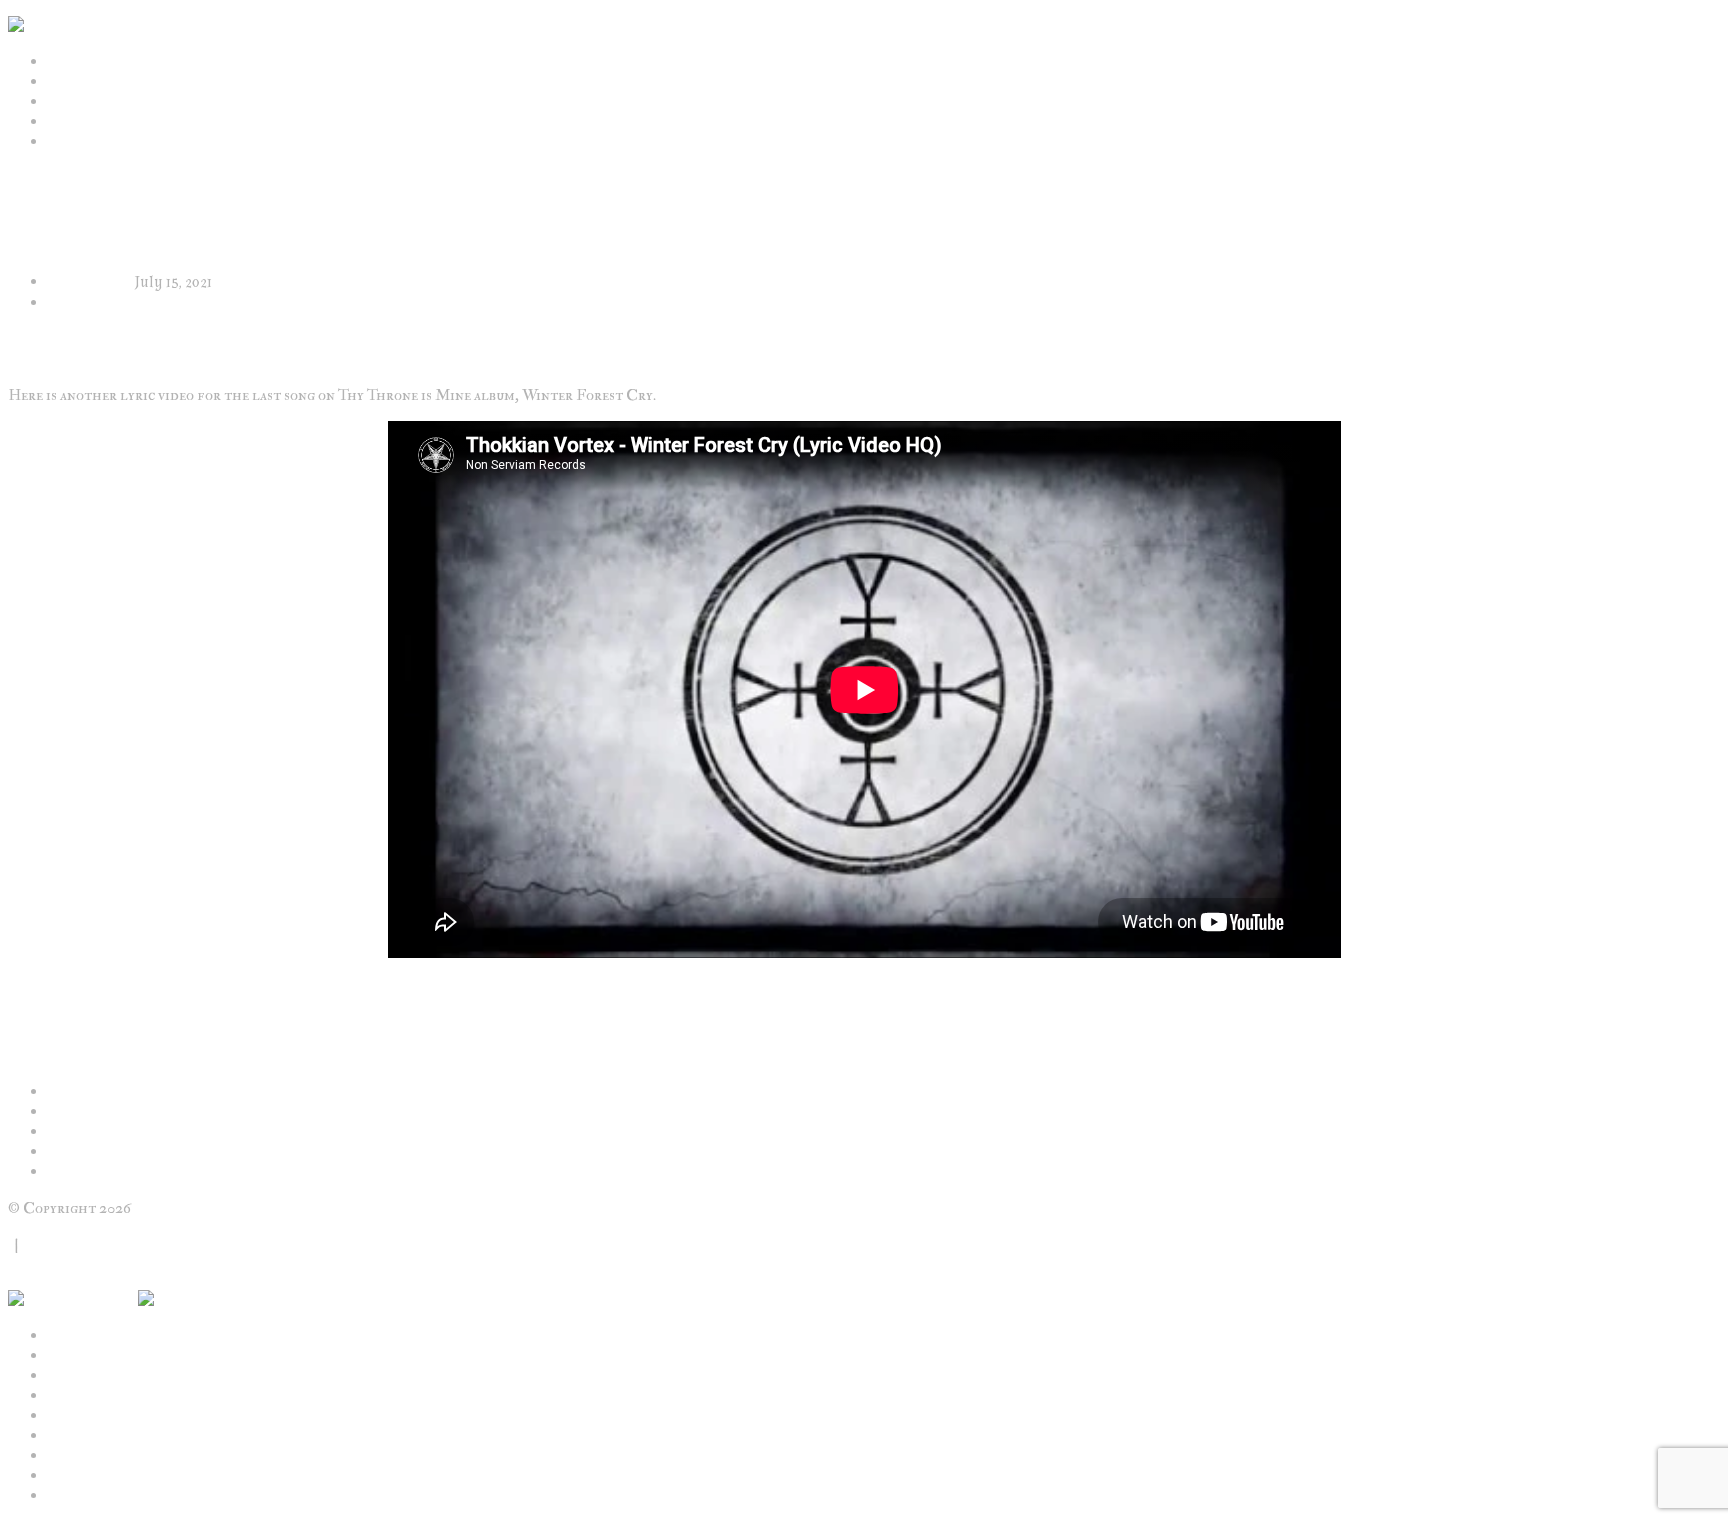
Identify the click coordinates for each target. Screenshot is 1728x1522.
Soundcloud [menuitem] (89, 1496)
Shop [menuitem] (65, 1416)
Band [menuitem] (65, 1356)
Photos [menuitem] (73, 1396)
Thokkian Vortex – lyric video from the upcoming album (237, 1132)
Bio (59, 102)
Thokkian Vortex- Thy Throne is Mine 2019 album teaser (238, 1172)
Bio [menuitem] (59, 1376)
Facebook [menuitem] (78, 1456)
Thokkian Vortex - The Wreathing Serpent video (207, 1009)
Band (65, 82)
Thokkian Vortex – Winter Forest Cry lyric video (216, 1112)
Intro (67, 62)
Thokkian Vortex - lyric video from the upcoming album (242, 989)
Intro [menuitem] (67, 1336)
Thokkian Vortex (102, 303)
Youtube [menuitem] (75, 1476)
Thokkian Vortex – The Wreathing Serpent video (213, 1092)
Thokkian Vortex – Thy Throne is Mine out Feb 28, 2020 (234, 1152)
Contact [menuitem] (77, 1436)
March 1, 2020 (91, 282)
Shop (65, 142)
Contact (51, 1244)
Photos (73, 122)
